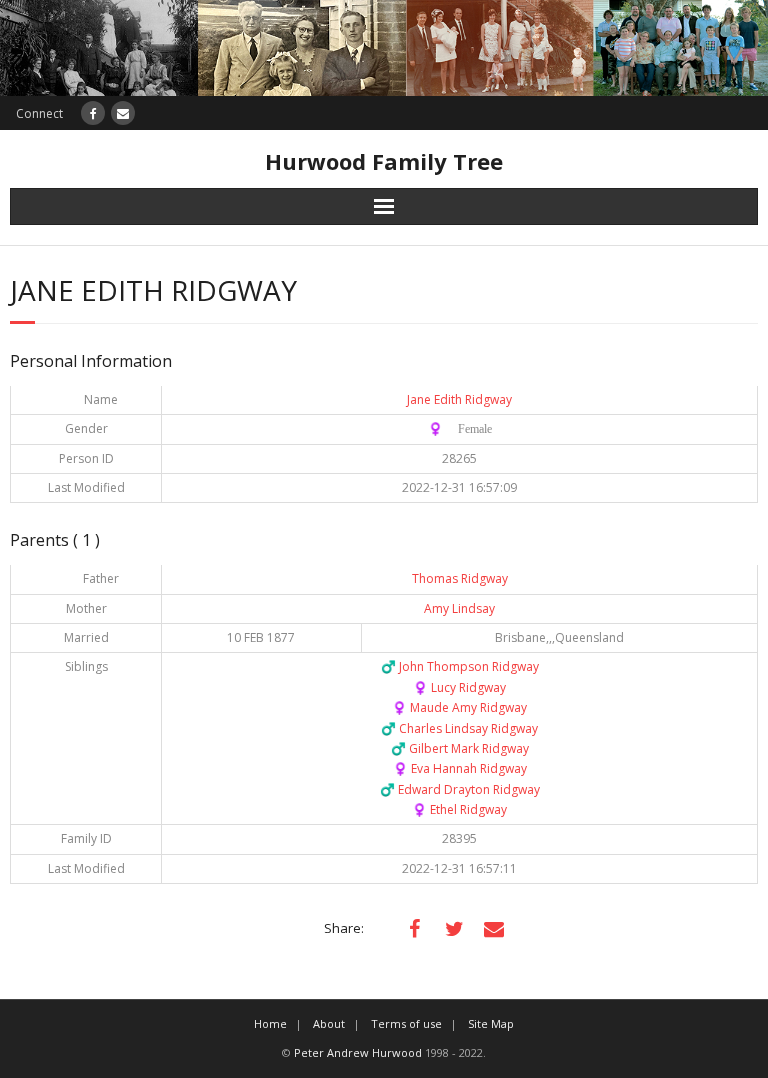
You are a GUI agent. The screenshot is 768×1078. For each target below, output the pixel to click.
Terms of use (406, 1023)
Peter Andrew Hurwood (358, 1052)
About (329, 1023)
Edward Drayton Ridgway (460, 789)
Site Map (491, 1023)
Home (270, 1023)
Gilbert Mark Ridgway (460, 748)
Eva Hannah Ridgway (460, 768)
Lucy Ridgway (459, 687)
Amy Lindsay (459, 608)
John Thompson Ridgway (460, 666)
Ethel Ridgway (459, 809)
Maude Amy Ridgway (459, 707)
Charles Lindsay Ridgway (459, 728)
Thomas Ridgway (460, 578)
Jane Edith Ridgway (459, 399)
